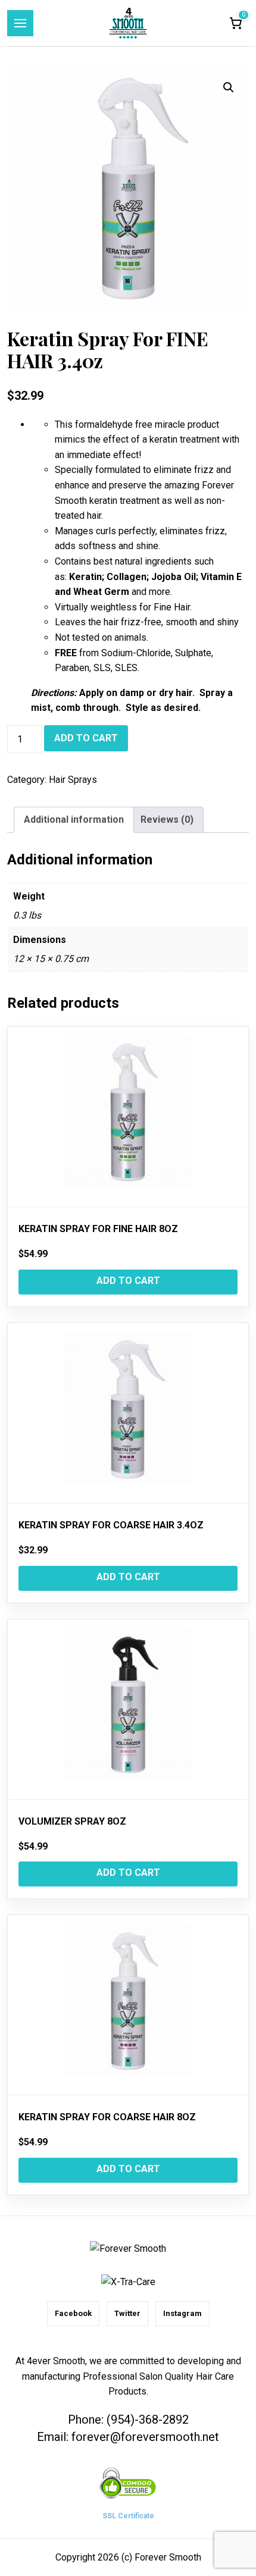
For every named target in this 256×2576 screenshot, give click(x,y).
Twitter (127, 2313)
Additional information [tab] (74, 820)
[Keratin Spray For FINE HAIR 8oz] (128, 1117)
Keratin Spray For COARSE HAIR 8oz (107, 2117)
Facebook (73, 2313)
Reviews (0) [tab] (167, 820)
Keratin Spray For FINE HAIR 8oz (98, 1229)
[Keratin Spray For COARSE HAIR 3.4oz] (128, 1413)
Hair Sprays (73, 780)
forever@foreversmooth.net (145, 2437)
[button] (229, 87)
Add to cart (86, 738)
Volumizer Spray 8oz (72, 1821)
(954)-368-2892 (148, 2420)
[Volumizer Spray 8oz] (128, 1710)
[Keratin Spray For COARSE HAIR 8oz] (128, 2005)
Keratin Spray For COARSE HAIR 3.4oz (111, 1525)
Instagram (182, 2313)
